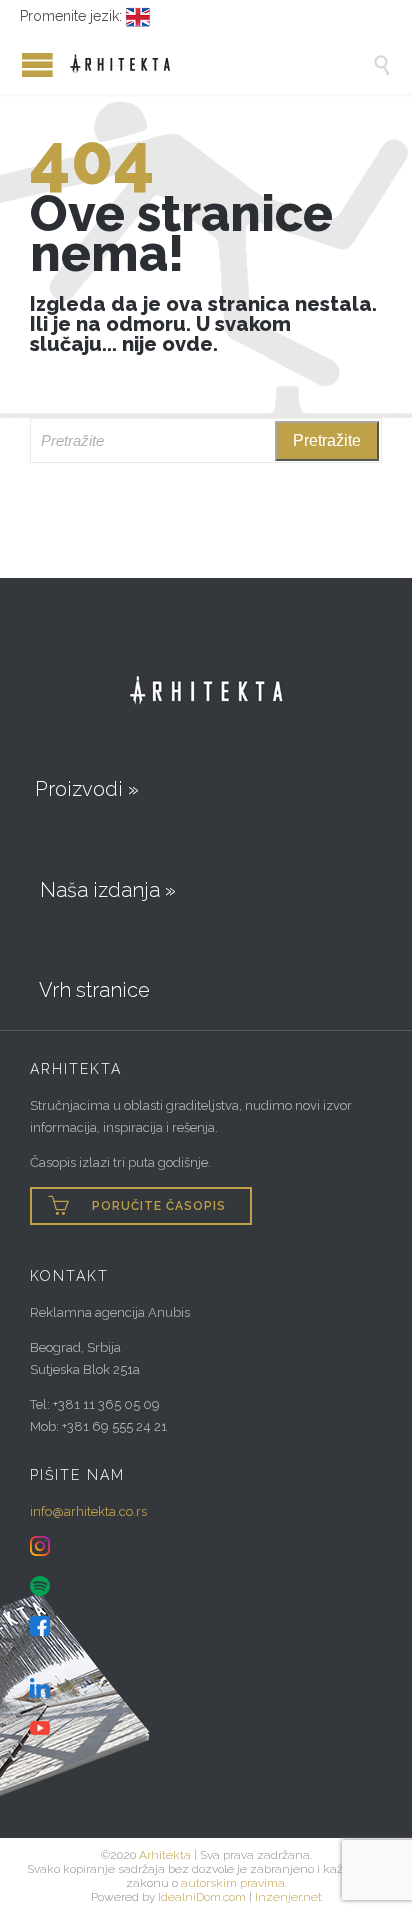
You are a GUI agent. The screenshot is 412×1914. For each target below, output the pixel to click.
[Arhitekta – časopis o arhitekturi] (221, 64)
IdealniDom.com (202, 1897)
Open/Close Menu (20, 64)
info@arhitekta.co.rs (88, 1511)
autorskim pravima (233, 1883)
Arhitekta (165, 1855)
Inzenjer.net (288, 1897)
